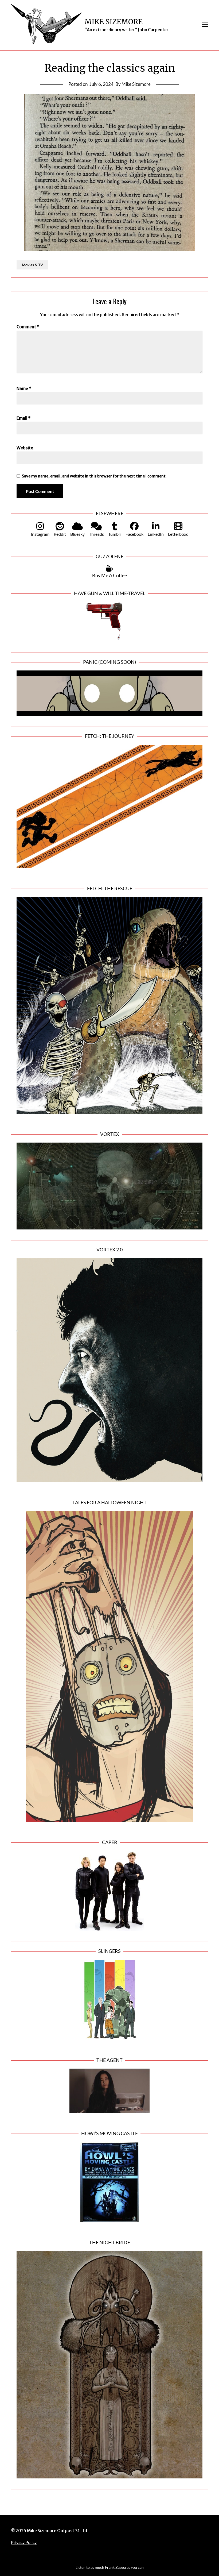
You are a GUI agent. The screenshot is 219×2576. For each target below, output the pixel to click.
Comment (28, 327)
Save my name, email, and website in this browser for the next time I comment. (94, 476)
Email (24, 418)
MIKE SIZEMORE (114, 22)
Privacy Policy (24, 2542)
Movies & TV (32, 265)
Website (25, 448)
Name (24, 388)
